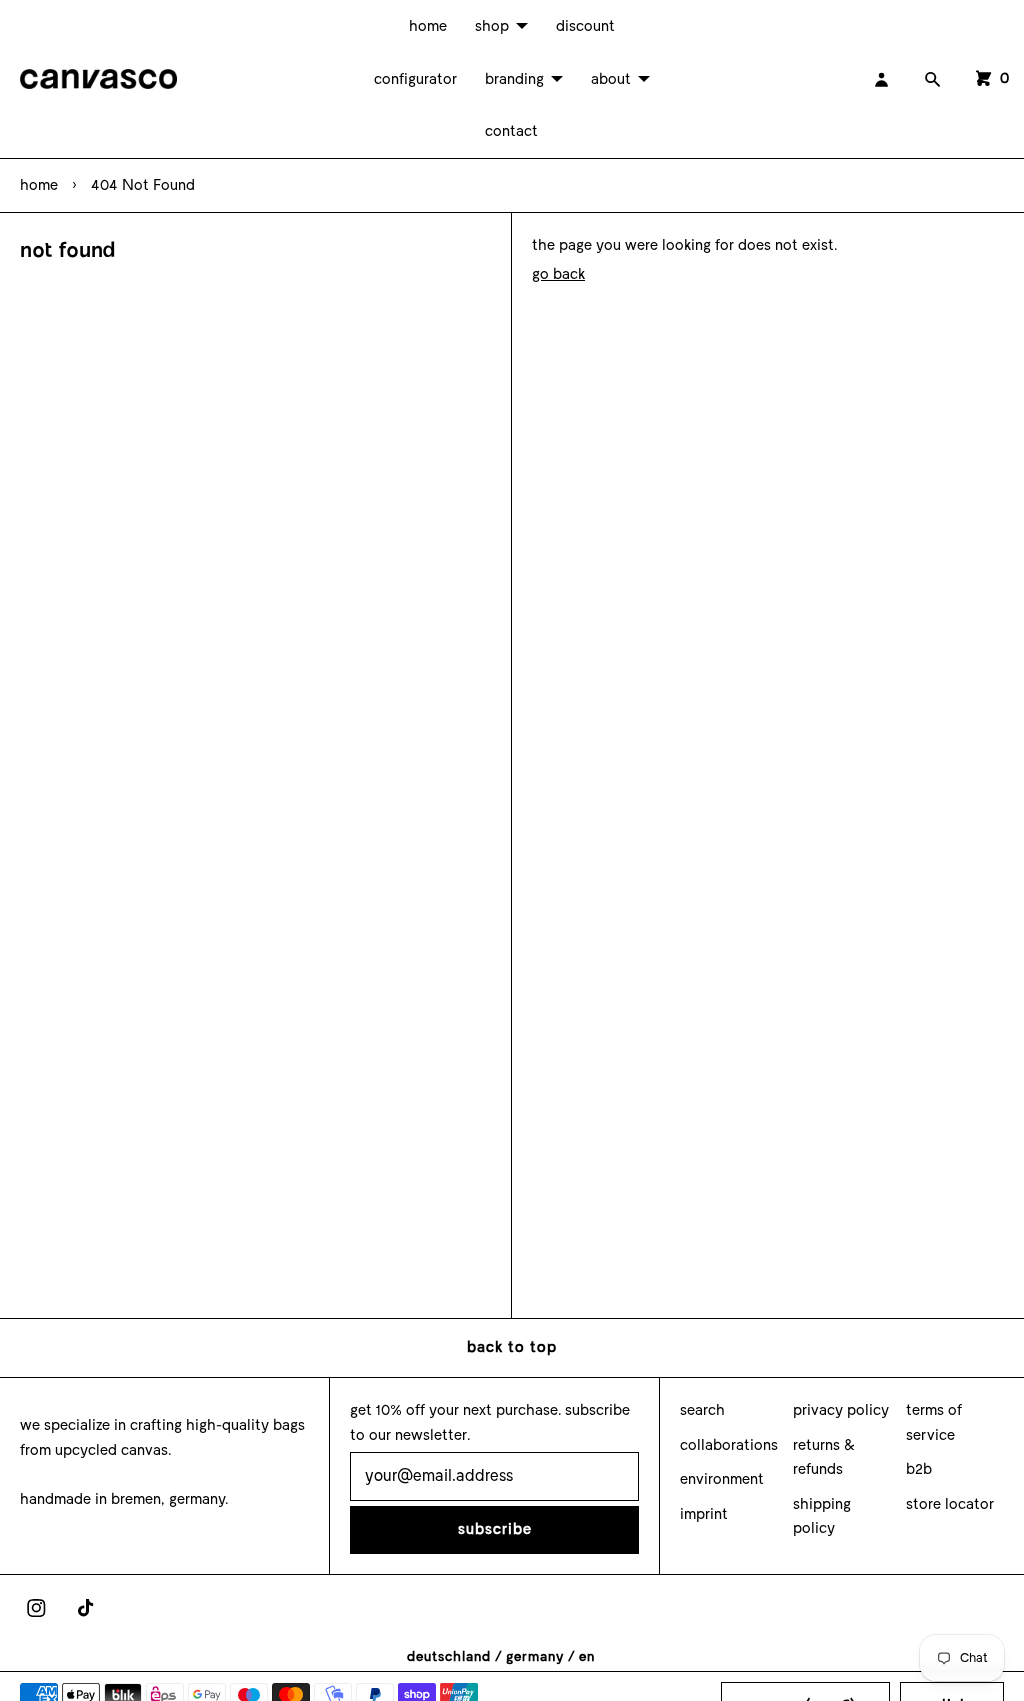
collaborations (729, 1445)
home (428, 26)
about (611, 79)
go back (558, 274)
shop (492, 26)
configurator (415, 79)
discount (585, 26)
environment (722, 1479)
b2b (919, 1469)
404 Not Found (143, 185)
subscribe (495, 1529)
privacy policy (841, 1410)
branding (514, 79)
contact (511, 131)
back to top (512, 1347)
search (702, 1410)
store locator (950, 1504)
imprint (704, 1514)
